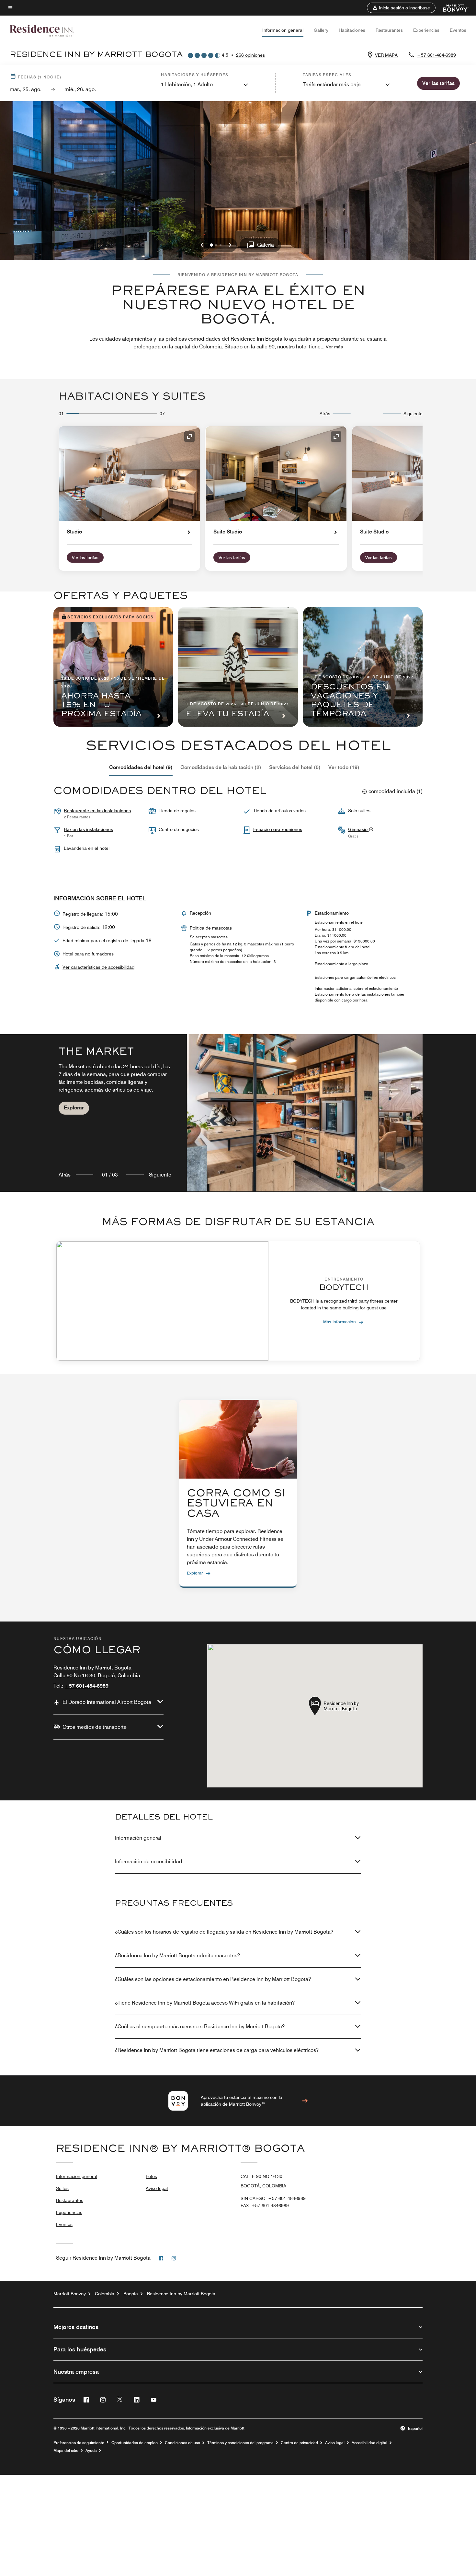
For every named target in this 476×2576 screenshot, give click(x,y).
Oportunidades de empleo (135, 2443)
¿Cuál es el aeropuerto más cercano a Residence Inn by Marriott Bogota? (200, 2026)
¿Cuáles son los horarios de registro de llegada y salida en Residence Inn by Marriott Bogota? (224, 1932)
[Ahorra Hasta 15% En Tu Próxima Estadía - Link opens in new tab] (113, 667)
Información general (283, 30)
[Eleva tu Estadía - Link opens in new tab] (238, 667)
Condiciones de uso (182, 2443)
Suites (62, 2188)
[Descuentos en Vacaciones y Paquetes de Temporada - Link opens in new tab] (363, 667)
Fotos (151, 2176)
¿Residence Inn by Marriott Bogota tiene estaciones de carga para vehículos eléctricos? (217, 2050)
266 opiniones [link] (250, 55)
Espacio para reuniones (278, 829)
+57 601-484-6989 (436, 55)
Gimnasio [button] (358, 829)
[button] (401, 8)
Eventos (458, 30)
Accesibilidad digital (369, 2443)
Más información (340, 1322)
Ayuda (91, 2451)
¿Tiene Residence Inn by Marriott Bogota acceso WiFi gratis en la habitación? (205, 2003)
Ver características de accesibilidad (98, 967)
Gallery (321, 30)
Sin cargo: (273, 2198)
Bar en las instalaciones (88, 829)
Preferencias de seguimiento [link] (79, 2443)
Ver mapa (386, 55)
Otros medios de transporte (95, 1727)
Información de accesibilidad (149, 1862)
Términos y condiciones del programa (240, 2443)
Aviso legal (157, 2188)
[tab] (141, 767)
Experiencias (426, 30)
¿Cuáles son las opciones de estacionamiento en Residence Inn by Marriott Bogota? (213, 1979)
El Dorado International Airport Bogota (107, 1702)
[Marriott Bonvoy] (452, 8)
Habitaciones (352, 30)
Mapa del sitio (66, 2451)
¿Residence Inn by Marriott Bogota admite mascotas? (177, 1955)
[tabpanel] (238, 1113)
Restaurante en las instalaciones (97, 811)
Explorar (74, 1108)
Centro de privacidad (299, 2443)
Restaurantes (389, 30)
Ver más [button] (334, 347)
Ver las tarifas (85, 557)
